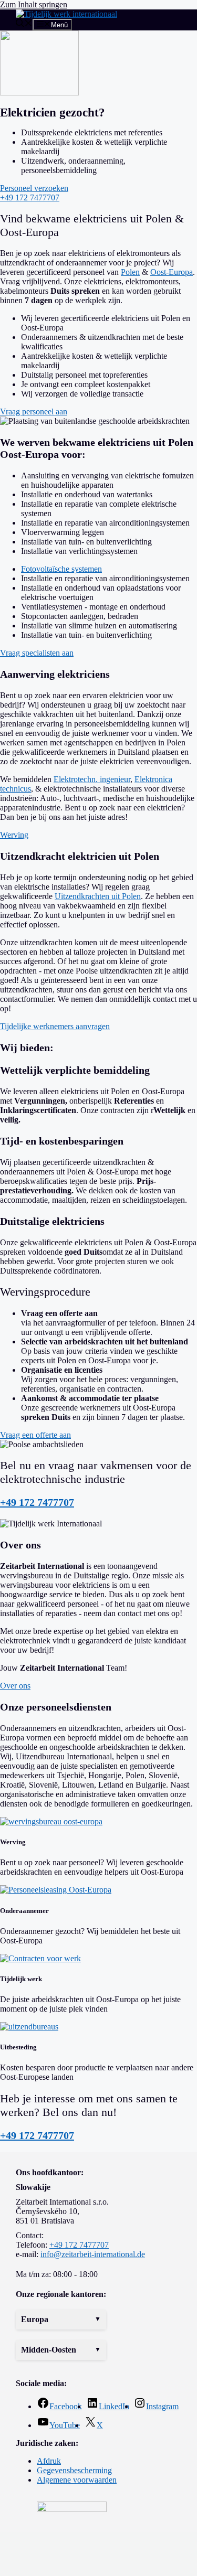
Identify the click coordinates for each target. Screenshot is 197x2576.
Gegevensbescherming (74, 2470)
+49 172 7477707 (37, 1502)
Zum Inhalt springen (34, 4)
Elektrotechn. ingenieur (92, 779)
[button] (61, 2320)
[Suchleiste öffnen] (24, 24)
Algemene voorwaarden (77, 2480)
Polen (130, 272)
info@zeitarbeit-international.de (93, 2254)
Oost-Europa (172, 272)
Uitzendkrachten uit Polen (98, 896)
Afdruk (49, 2461)
